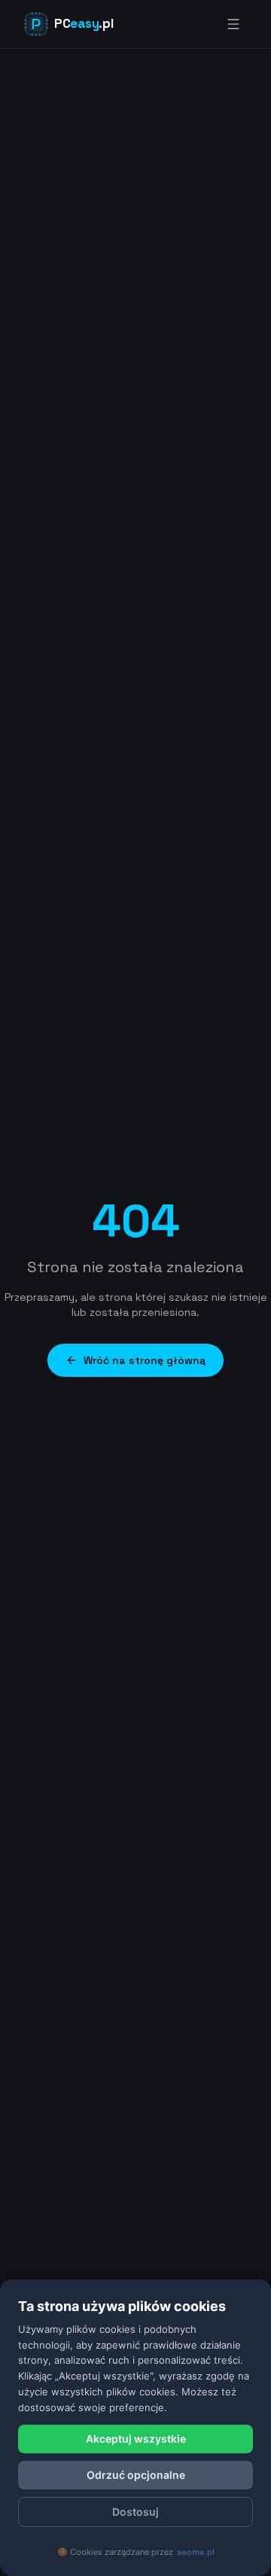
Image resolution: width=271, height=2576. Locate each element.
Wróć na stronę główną (145, 1360)
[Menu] (233, 24)
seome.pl (196, 2552)
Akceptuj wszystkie (136, 2439)
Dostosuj (135, 2512)
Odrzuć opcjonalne (136, 2475)
